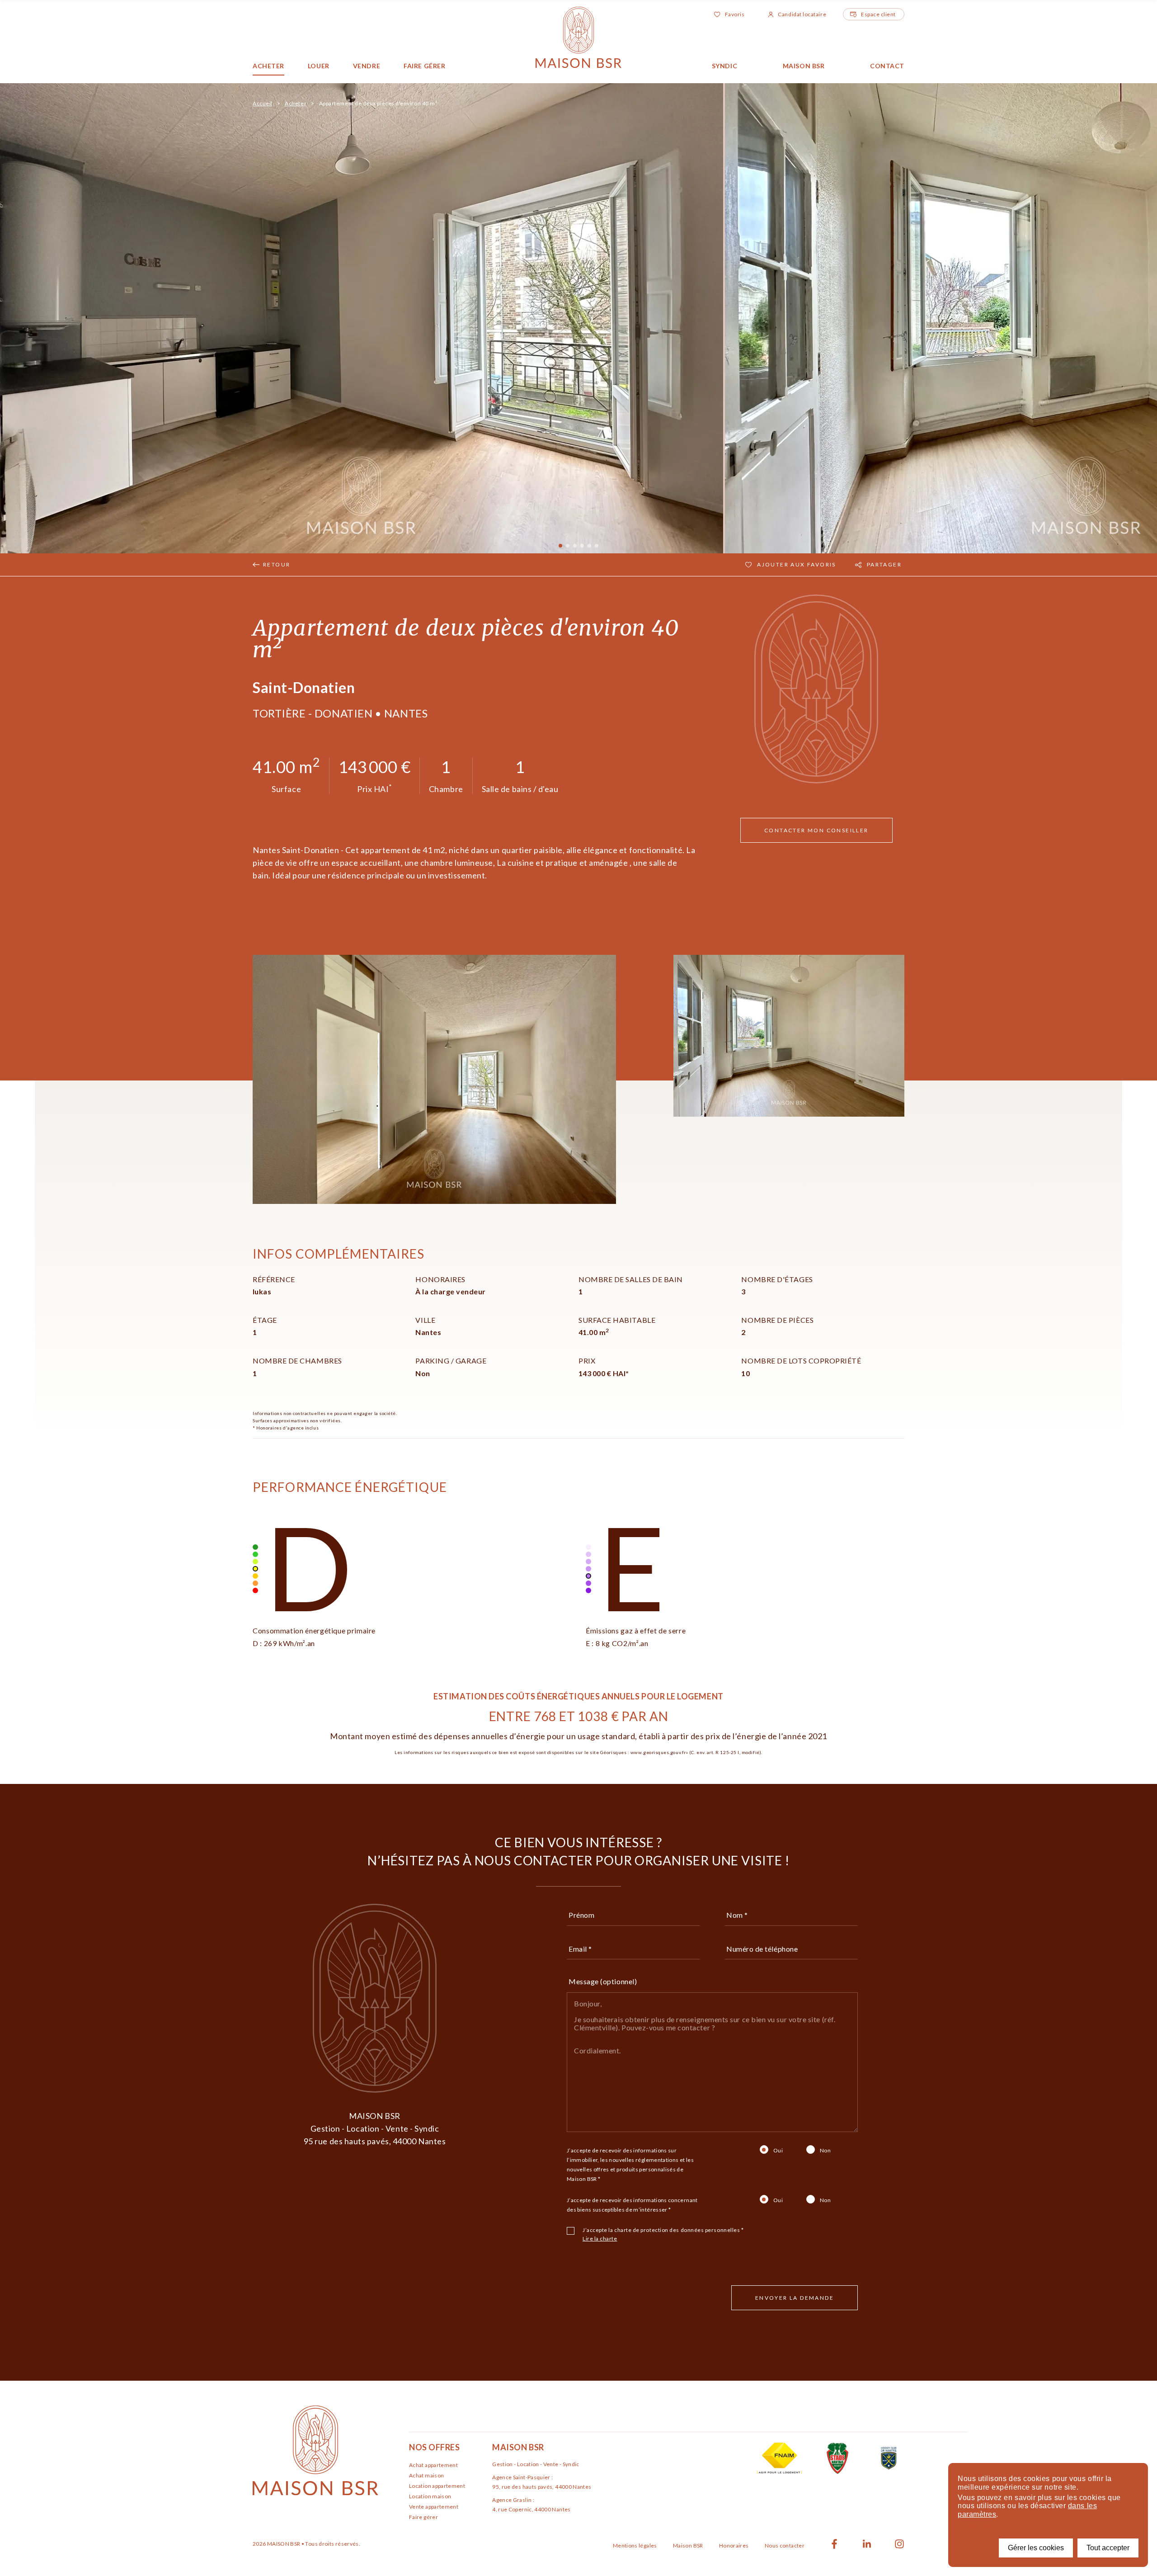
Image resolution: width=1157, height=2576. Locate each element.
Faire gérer (424, 66)
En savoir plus (980, 2525)
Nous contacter (785, 2545)
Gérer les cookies (1036, 2548)
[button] (1121, 318)
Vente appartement (434, 2507)
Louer (319, 66)
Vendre (367, 66)
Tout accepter (1108, 2548)
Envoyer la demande (795, 2298)
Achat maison (426, 2475)
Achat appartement (433, 2465)
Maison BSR (804, 66)
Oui (778, 2150)
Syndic (724, 66)
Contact (887, 66)
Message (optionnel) (603, 1981)
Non (825, 2150)
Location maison (430, 2496)
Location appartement (437, 2486)
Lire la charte (600, 2239)
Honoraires (734, 2545)
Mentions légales (635, 2545)
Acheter (268, 66)
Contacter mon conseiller (816, 830)
